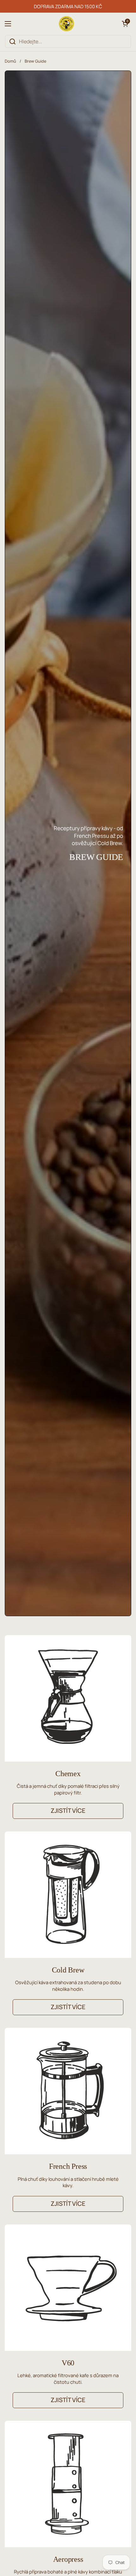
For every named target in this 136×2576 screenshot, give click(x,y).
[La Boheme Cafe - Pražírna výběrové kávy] (66, 24)
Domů (10, 61)
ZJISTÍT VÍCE (68, 1811)
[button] (125, 24)
